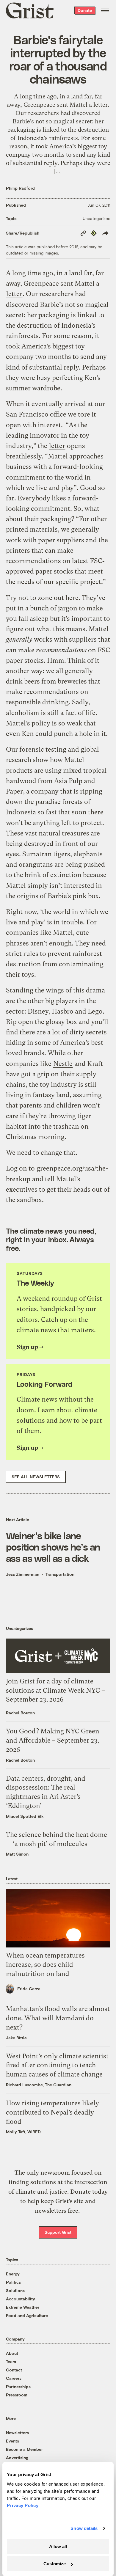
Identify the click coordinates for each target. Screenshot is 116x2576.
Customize (55, 2564)
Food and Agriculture (27, 2315)
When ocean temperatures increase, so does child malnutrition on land (45, 1965)
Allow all (58, 2546)
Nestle (63, 1064)
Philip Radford (20, 188)
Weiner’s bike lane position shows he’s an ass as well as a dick (53, 1547)
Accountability (21, 2299)
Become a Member (24, 2449)
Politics (13, 2282)
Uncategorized (97, 218)
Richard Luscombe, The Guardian (39, 2085)
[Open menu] (105, 10)
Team (11, 2361)
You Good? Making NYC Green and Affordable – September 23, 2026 (53, 1740)
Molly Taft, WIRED (23, 2132)
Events (12, 2441)
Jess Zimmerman (23, 1574)
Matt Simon (17, 1854)
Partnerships (18, 2386)
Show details (84, 2528)
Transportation (60, 1574)
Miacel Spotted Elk (25, 1816)
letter (14, 294)
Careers (14, 2378)
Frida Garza (29, 1989)
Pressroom (17, 2395)
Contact (14, 2370)
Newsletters (17, 2433)
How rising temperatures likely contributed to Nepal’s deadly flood (52, 2112)
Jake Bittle (16, 2038)
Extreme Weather (23, 2307)
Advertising (17, 2458)
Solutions (15, 2290)
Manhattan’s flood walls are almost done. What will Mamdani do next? (58, 2018)
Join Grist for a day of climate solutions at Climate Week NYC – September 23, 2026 (55, 1690)
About (12, 2353)
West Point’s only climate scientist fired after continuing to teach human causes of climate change (57, 2065)
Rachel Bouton (20, 1713)
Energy (13, 2274)
